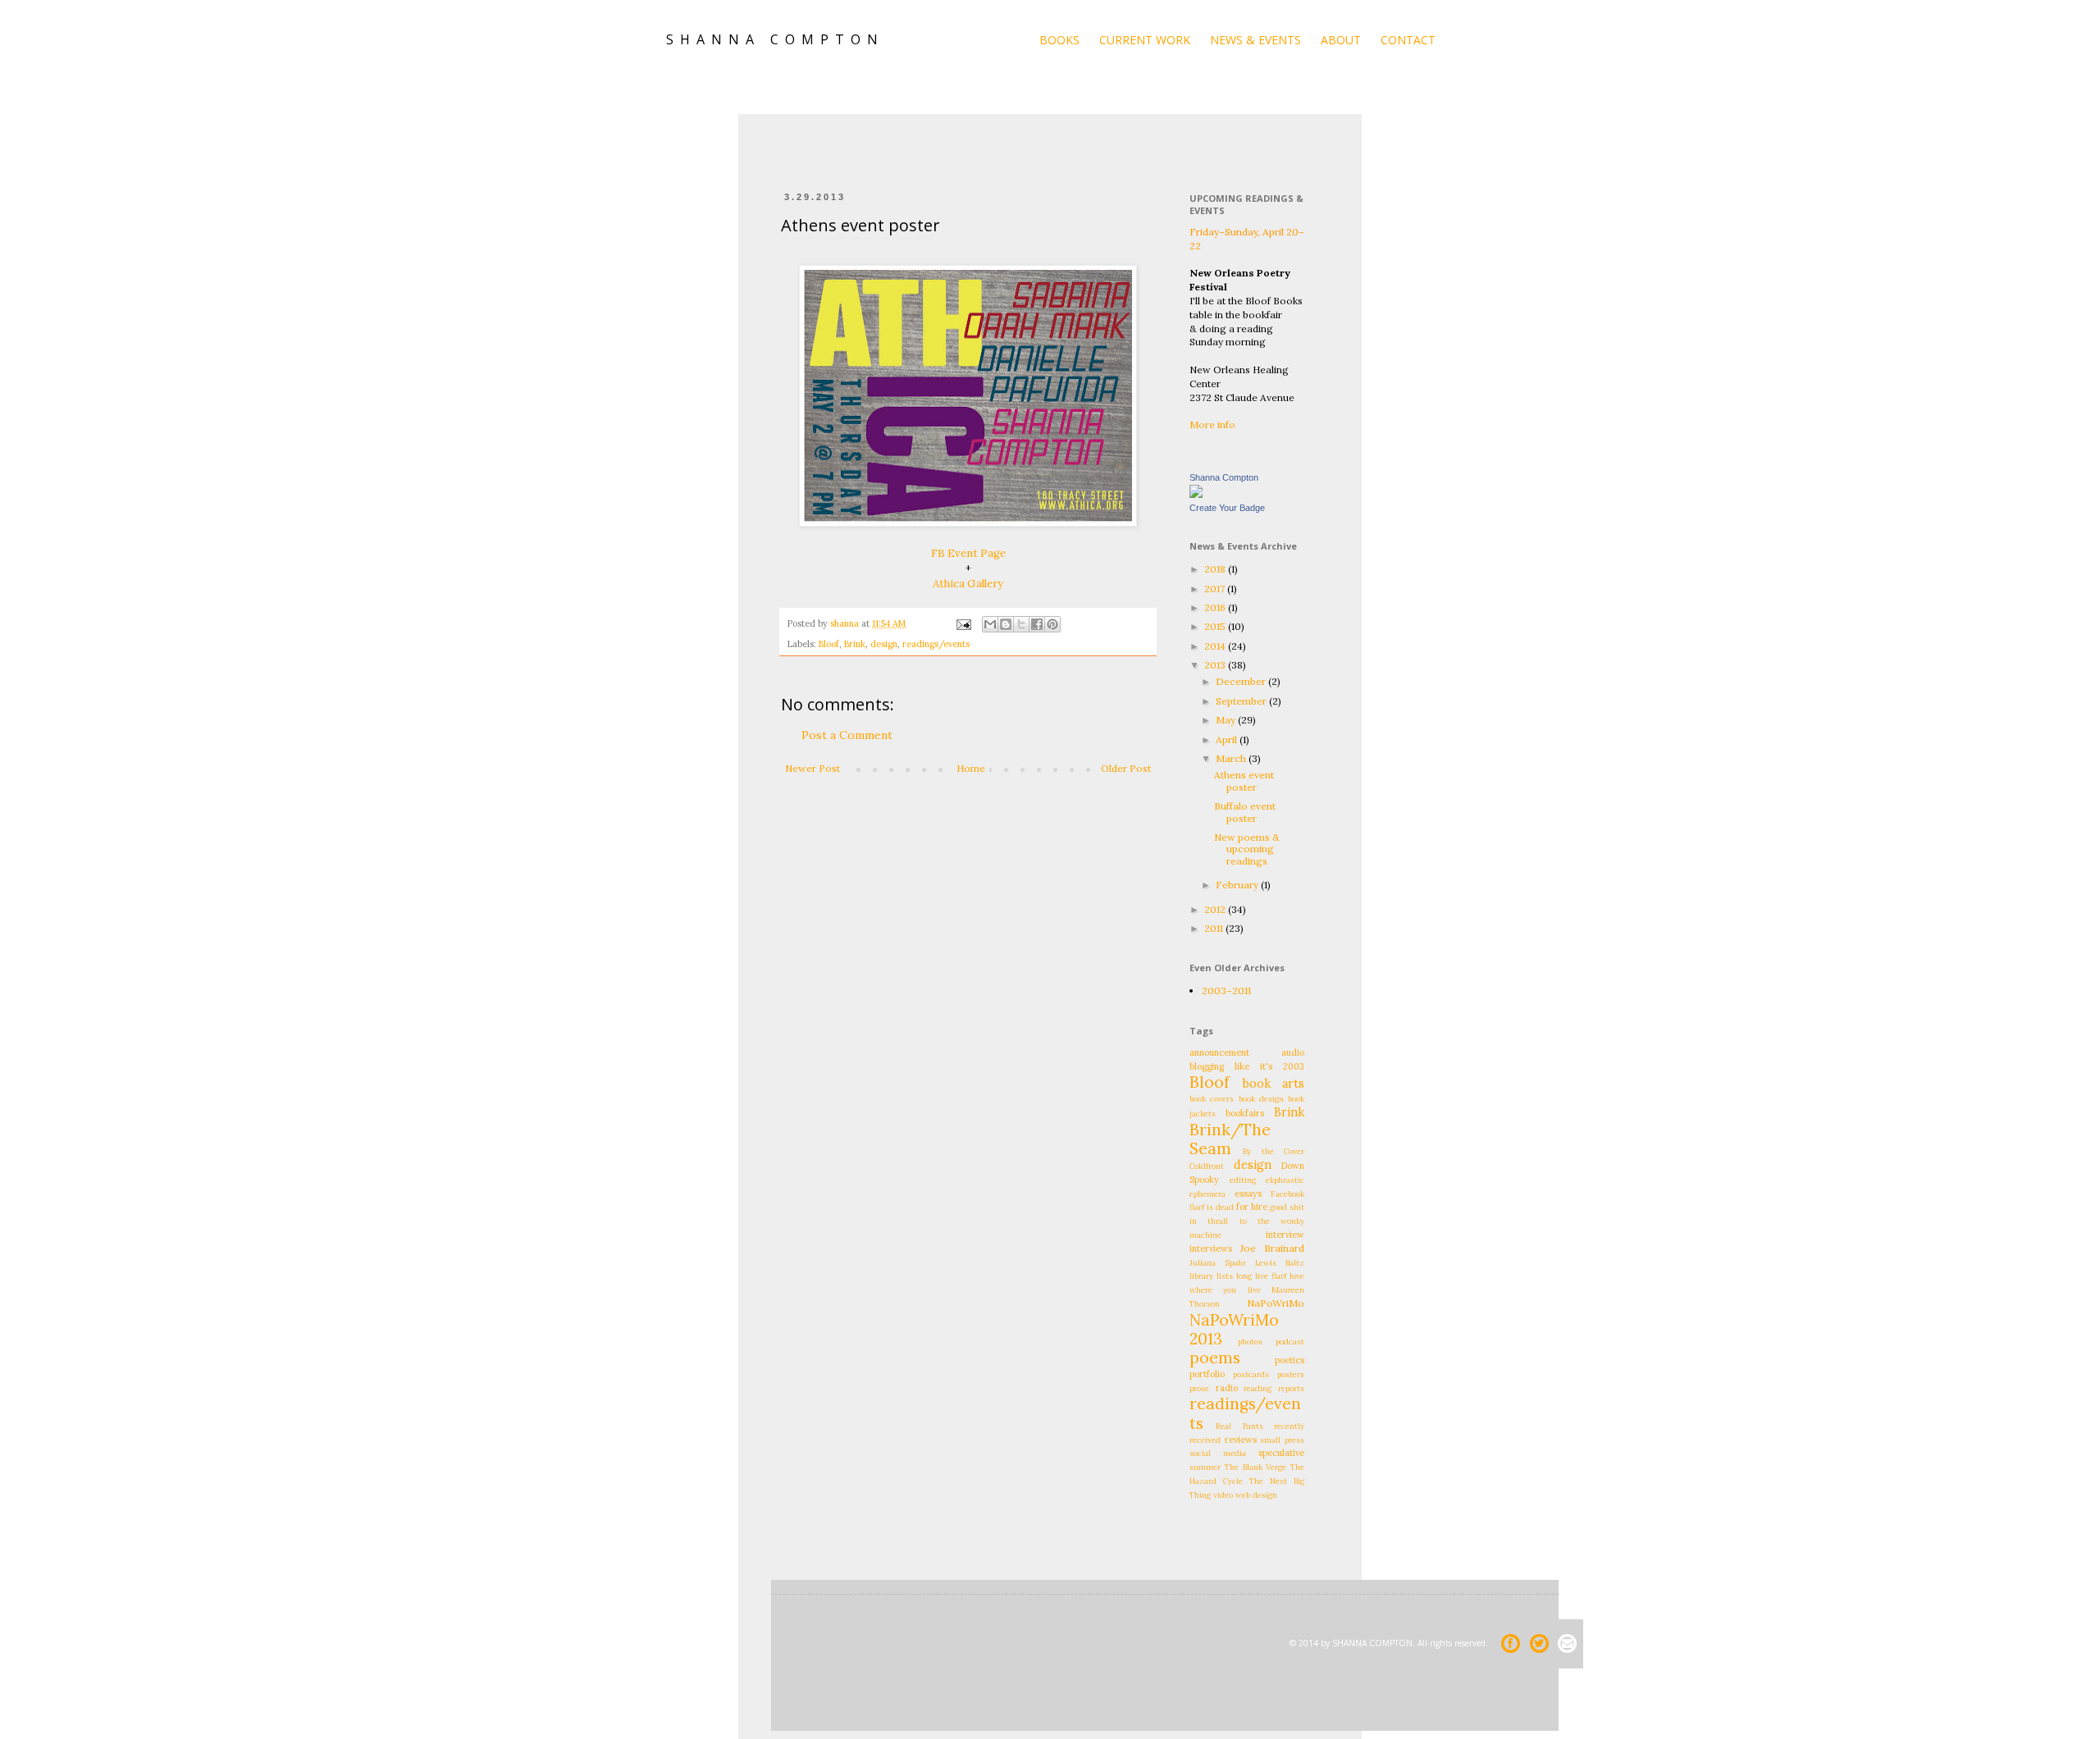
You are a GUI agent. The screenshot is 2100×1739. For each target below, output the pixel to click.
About (1341, 40)
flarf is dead (1212, 1207)
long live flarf (1261, 1276)
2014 (1216, 646)
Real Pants (1239, 1426)
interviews (1211, 1248)
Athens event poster (1244, 780)
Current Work (1145, 40)
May (1227, 720)
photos (1250, 1342)
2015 (1216, 626)
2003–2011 (1226, 990)
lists (1225, 1276)
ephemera (1207, 1194)
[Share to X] (1021, 624)
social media (1218, 1453)
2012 (1216, 909)
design (884, 644)
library (1201, 1276)
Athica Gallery (968, 584)
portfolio (1207, 1374)
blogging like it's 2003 (1247, 1066)
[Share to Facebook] (1037, 624)
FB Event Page (968, 553)
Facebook (1287, 1194)
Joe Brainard (1272, 1248)
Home (971, 768)
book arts (1274, 1084)
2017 (1216, 589)
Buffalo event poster (1245, 812)
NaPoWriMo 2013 (1234, 1329)
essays (1248, 1194)
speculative (1281, 1453)
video (1223, 1495)
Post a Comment (847, 735)
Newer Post (813, 768)
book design (1261, 1099)
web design (1256, 1495)
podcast (1290, 1342)
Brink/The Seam (1230, 1139)
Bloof (829, 644)
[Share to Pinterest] (1052, 624)
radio (1227, 1388)
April (1228, 739)
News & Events (1255, 40)
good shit (1287, 1207)
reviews (1241, 1440)
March (1232, 758)
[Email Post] (963, 623)
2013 (1216, 665)
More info (1212, 424)
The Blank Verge (1256, 1467)
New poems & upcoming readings (1247, 849)
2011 (1215, 928)
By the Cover (1274, 1151)
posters (1291, 1374)
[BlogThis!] (1006, 624)
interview (1285, 1235)
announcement (1219, 1052)
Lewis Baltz (1280, 1263)
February (1238, 885)
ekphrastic (1285, 1180)
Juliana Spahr (1218, 1263)
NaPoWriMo (1276, 1303)
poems (1215, 1358)
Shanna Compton (1224, 477)
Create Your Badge (1227, 508)
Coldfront (1207, 1166)
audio (1293, 1052)
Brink (855, 644)
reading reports (1274, 1388)
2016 (1216, 607)
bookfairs (1245, 1113)
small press (1282, 1440)
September (1242, 701)
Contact (1408, 40)
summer (1205, 1467)
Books (1059, 40)
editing (1243, 1180)
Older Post (1126, 768)
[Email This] (990, 624)
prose (1199, 1388)
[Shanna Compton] (1196, 494)
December (1242, 681)
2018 (1216, 569)
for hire (1252, 1207)
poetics (1290, 1360)
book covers (1212, 1099)
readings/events (936, 644)
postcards (1251, 1374)
